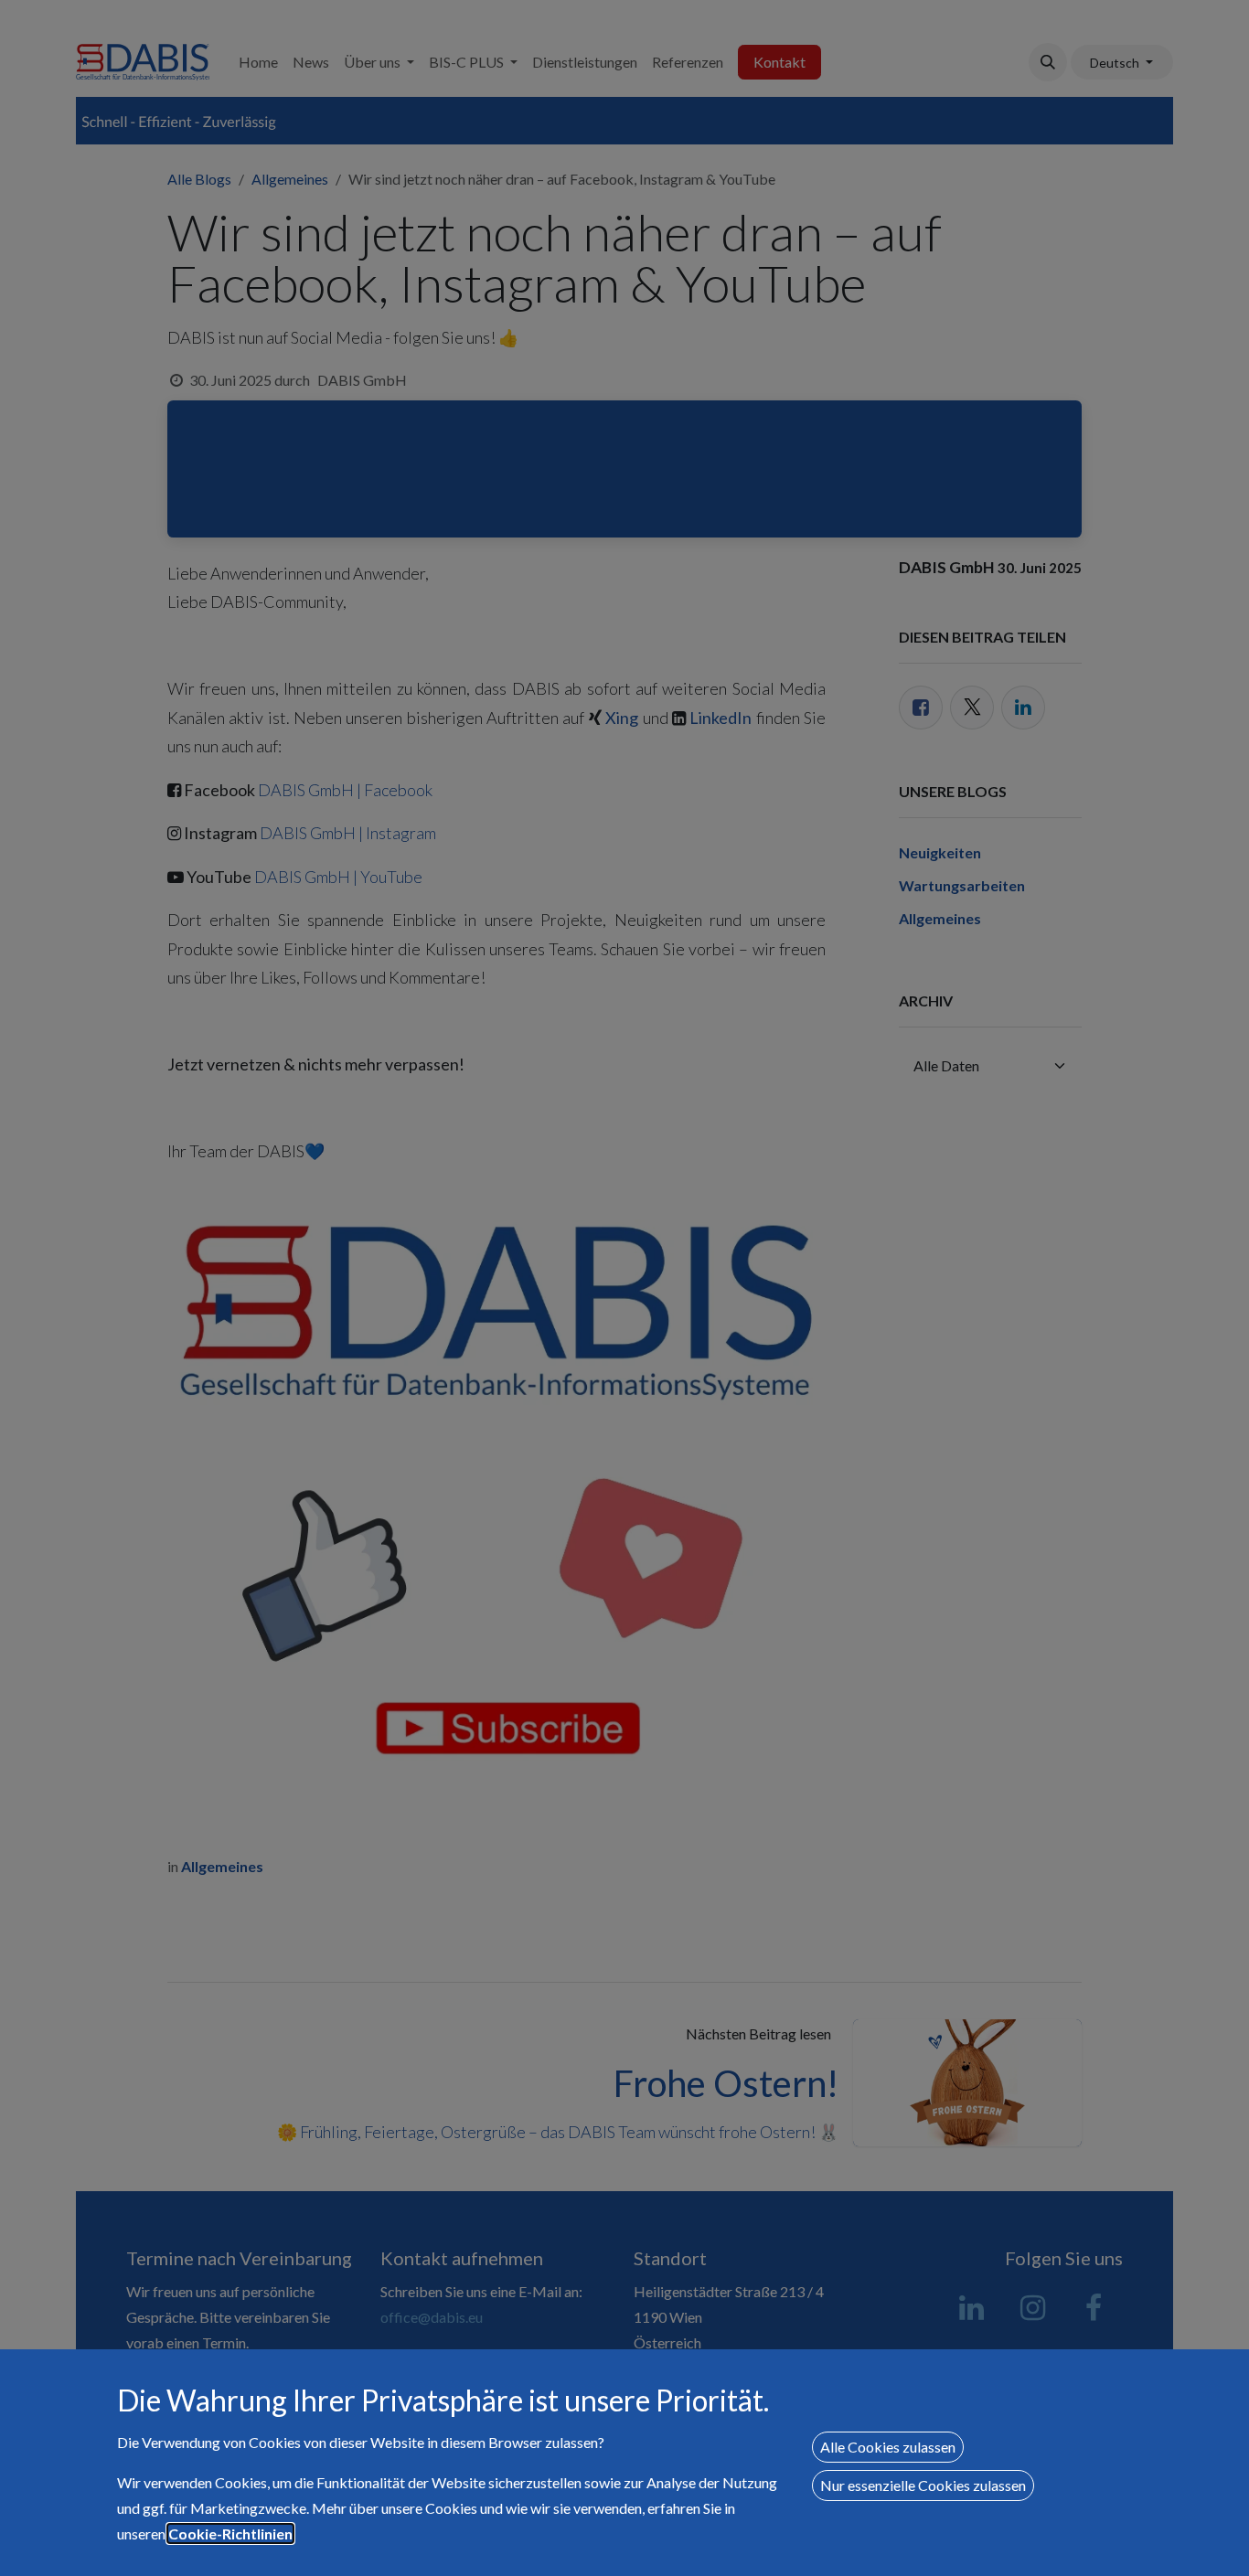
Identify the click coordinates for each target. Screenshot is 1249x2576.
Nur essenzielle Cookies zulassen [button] (923, 2485)
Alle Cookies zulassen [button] (888, 2447)
